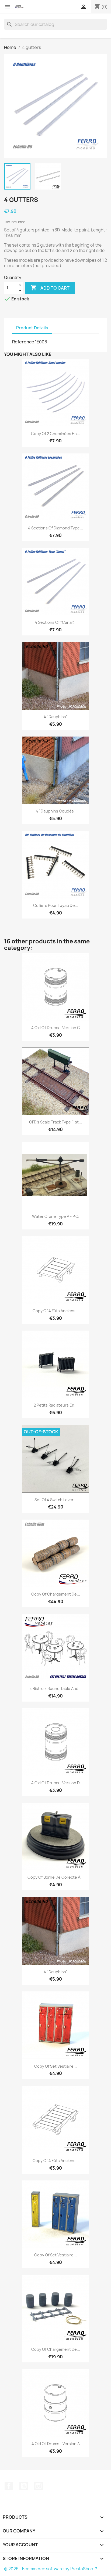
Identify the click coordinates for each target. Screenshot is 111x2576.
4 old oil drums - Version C (56, 1028)
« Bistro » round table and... (56, 1688)
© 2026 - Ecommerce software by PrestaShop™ (51, 2569)
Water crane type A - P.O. (56, 1216)
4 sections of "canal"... (56, 622)
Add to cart (50, 288)
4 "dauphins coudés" (56, 811)
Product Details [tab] (32, 328)
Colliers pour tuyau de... (56, 905)
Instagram (39, 2486)
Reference (23, 342)
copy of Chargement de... (56, 1594)
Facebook (9, 2486)
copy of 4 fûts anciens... (56, 1311)
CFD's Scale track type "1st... (55, 1122)
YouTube (24, 2486)
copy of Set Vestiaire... (55, 2066)
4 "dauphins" (56, 717)
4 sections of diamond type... (55, 528)
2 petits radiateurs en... (56, 1405)
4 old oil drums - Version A (56, 2444)
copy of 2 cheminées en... (55, 434)
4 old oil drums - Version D (55, 1783)
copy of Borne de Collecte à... (55, 1877)
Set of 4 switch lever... (55, 1500)
